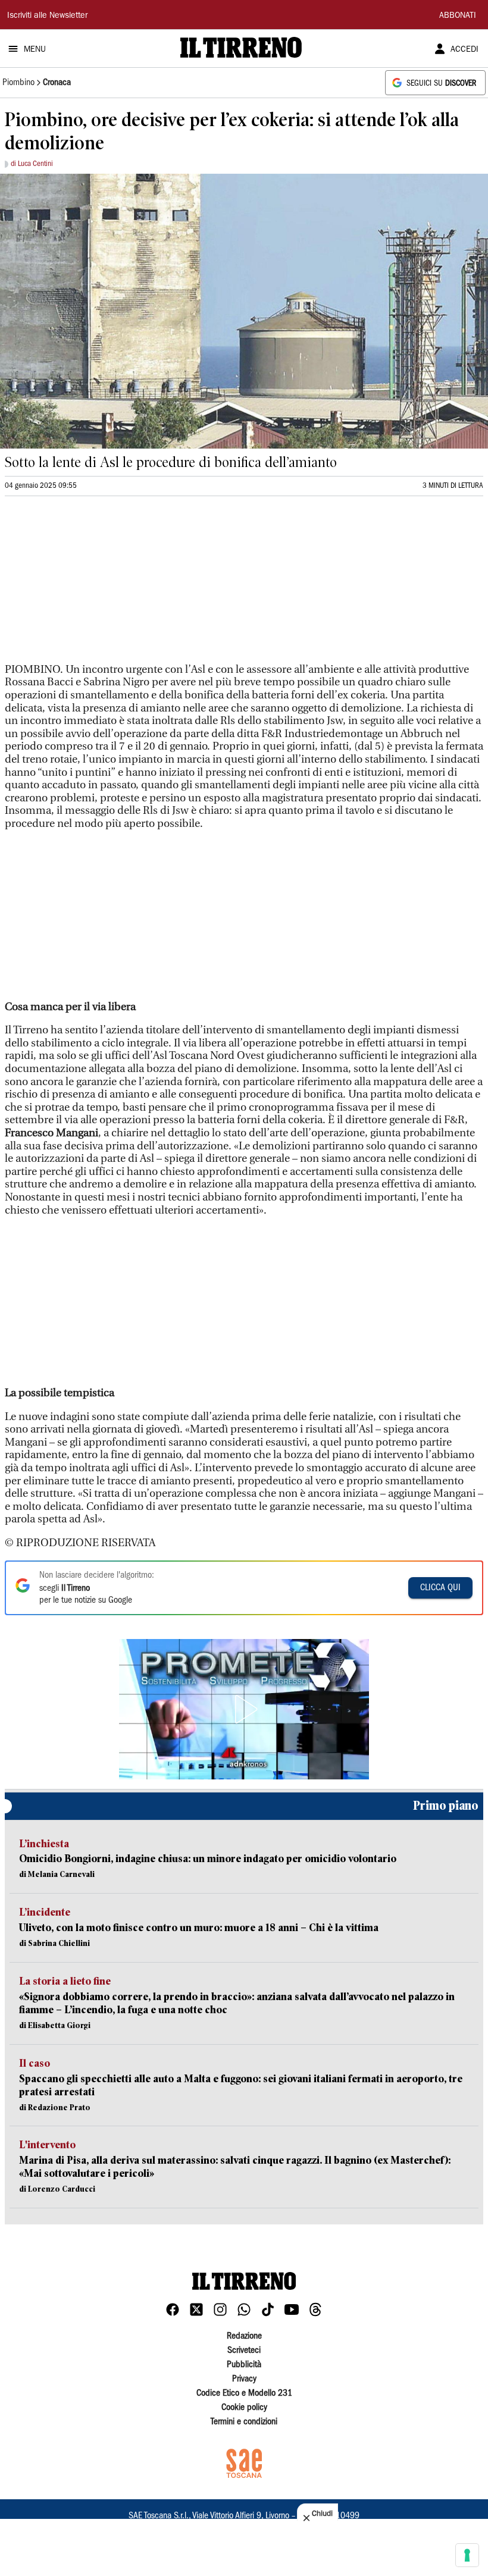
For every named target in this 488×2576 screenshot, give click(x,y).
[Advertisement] (94, 585)
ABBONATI (458, 16)
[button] (244, 1709)
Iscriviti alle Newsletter (47, 16)
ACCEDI (464, 50)
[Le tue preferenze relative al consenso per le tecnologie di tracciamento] (467, 2555)
